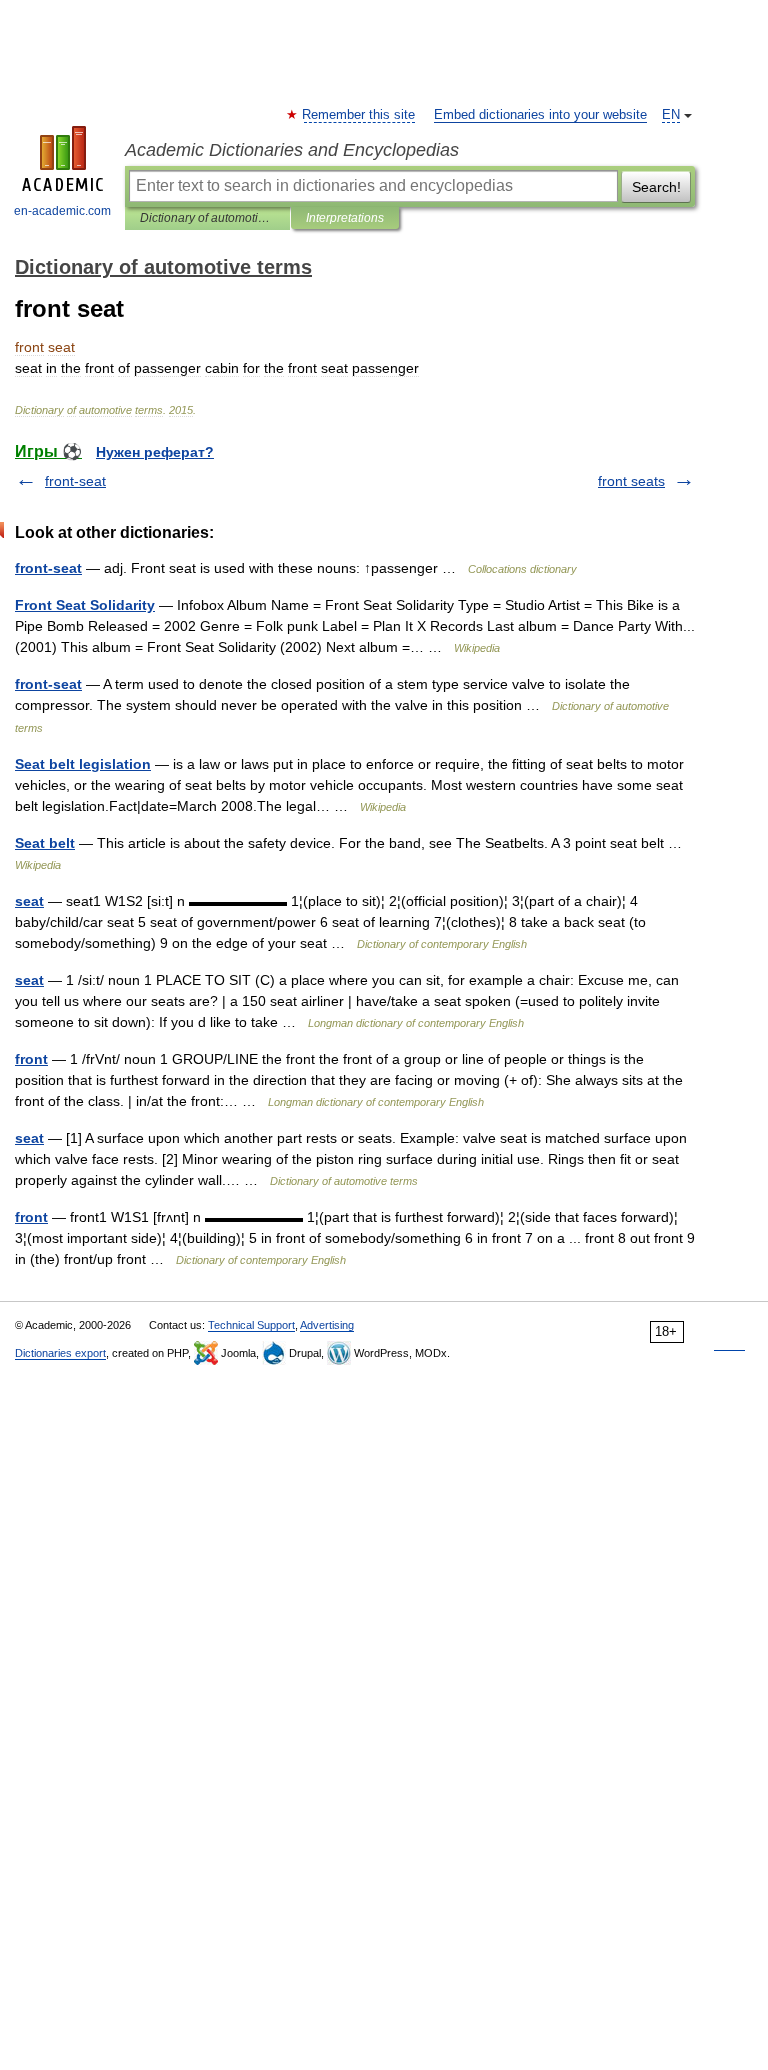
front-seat (75, 481)
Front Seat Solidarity (85, 605)
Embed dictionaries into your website (540, 115)
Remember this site (359, 115)
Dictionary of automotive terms (207, 218)
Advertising (327, 1325)
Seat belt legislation (83, 764)
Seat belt (45, 843)
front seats (631, 481)
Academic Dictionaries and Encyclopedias (292, 150)
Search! (656, 187)
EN (671, 115)
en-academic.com (62, 211)
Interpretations (345, 218)
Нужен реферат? (155, 452)
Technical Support (251, 1325)
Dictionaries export (60, 1353)
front (31, 1059)
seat (29, 901)
